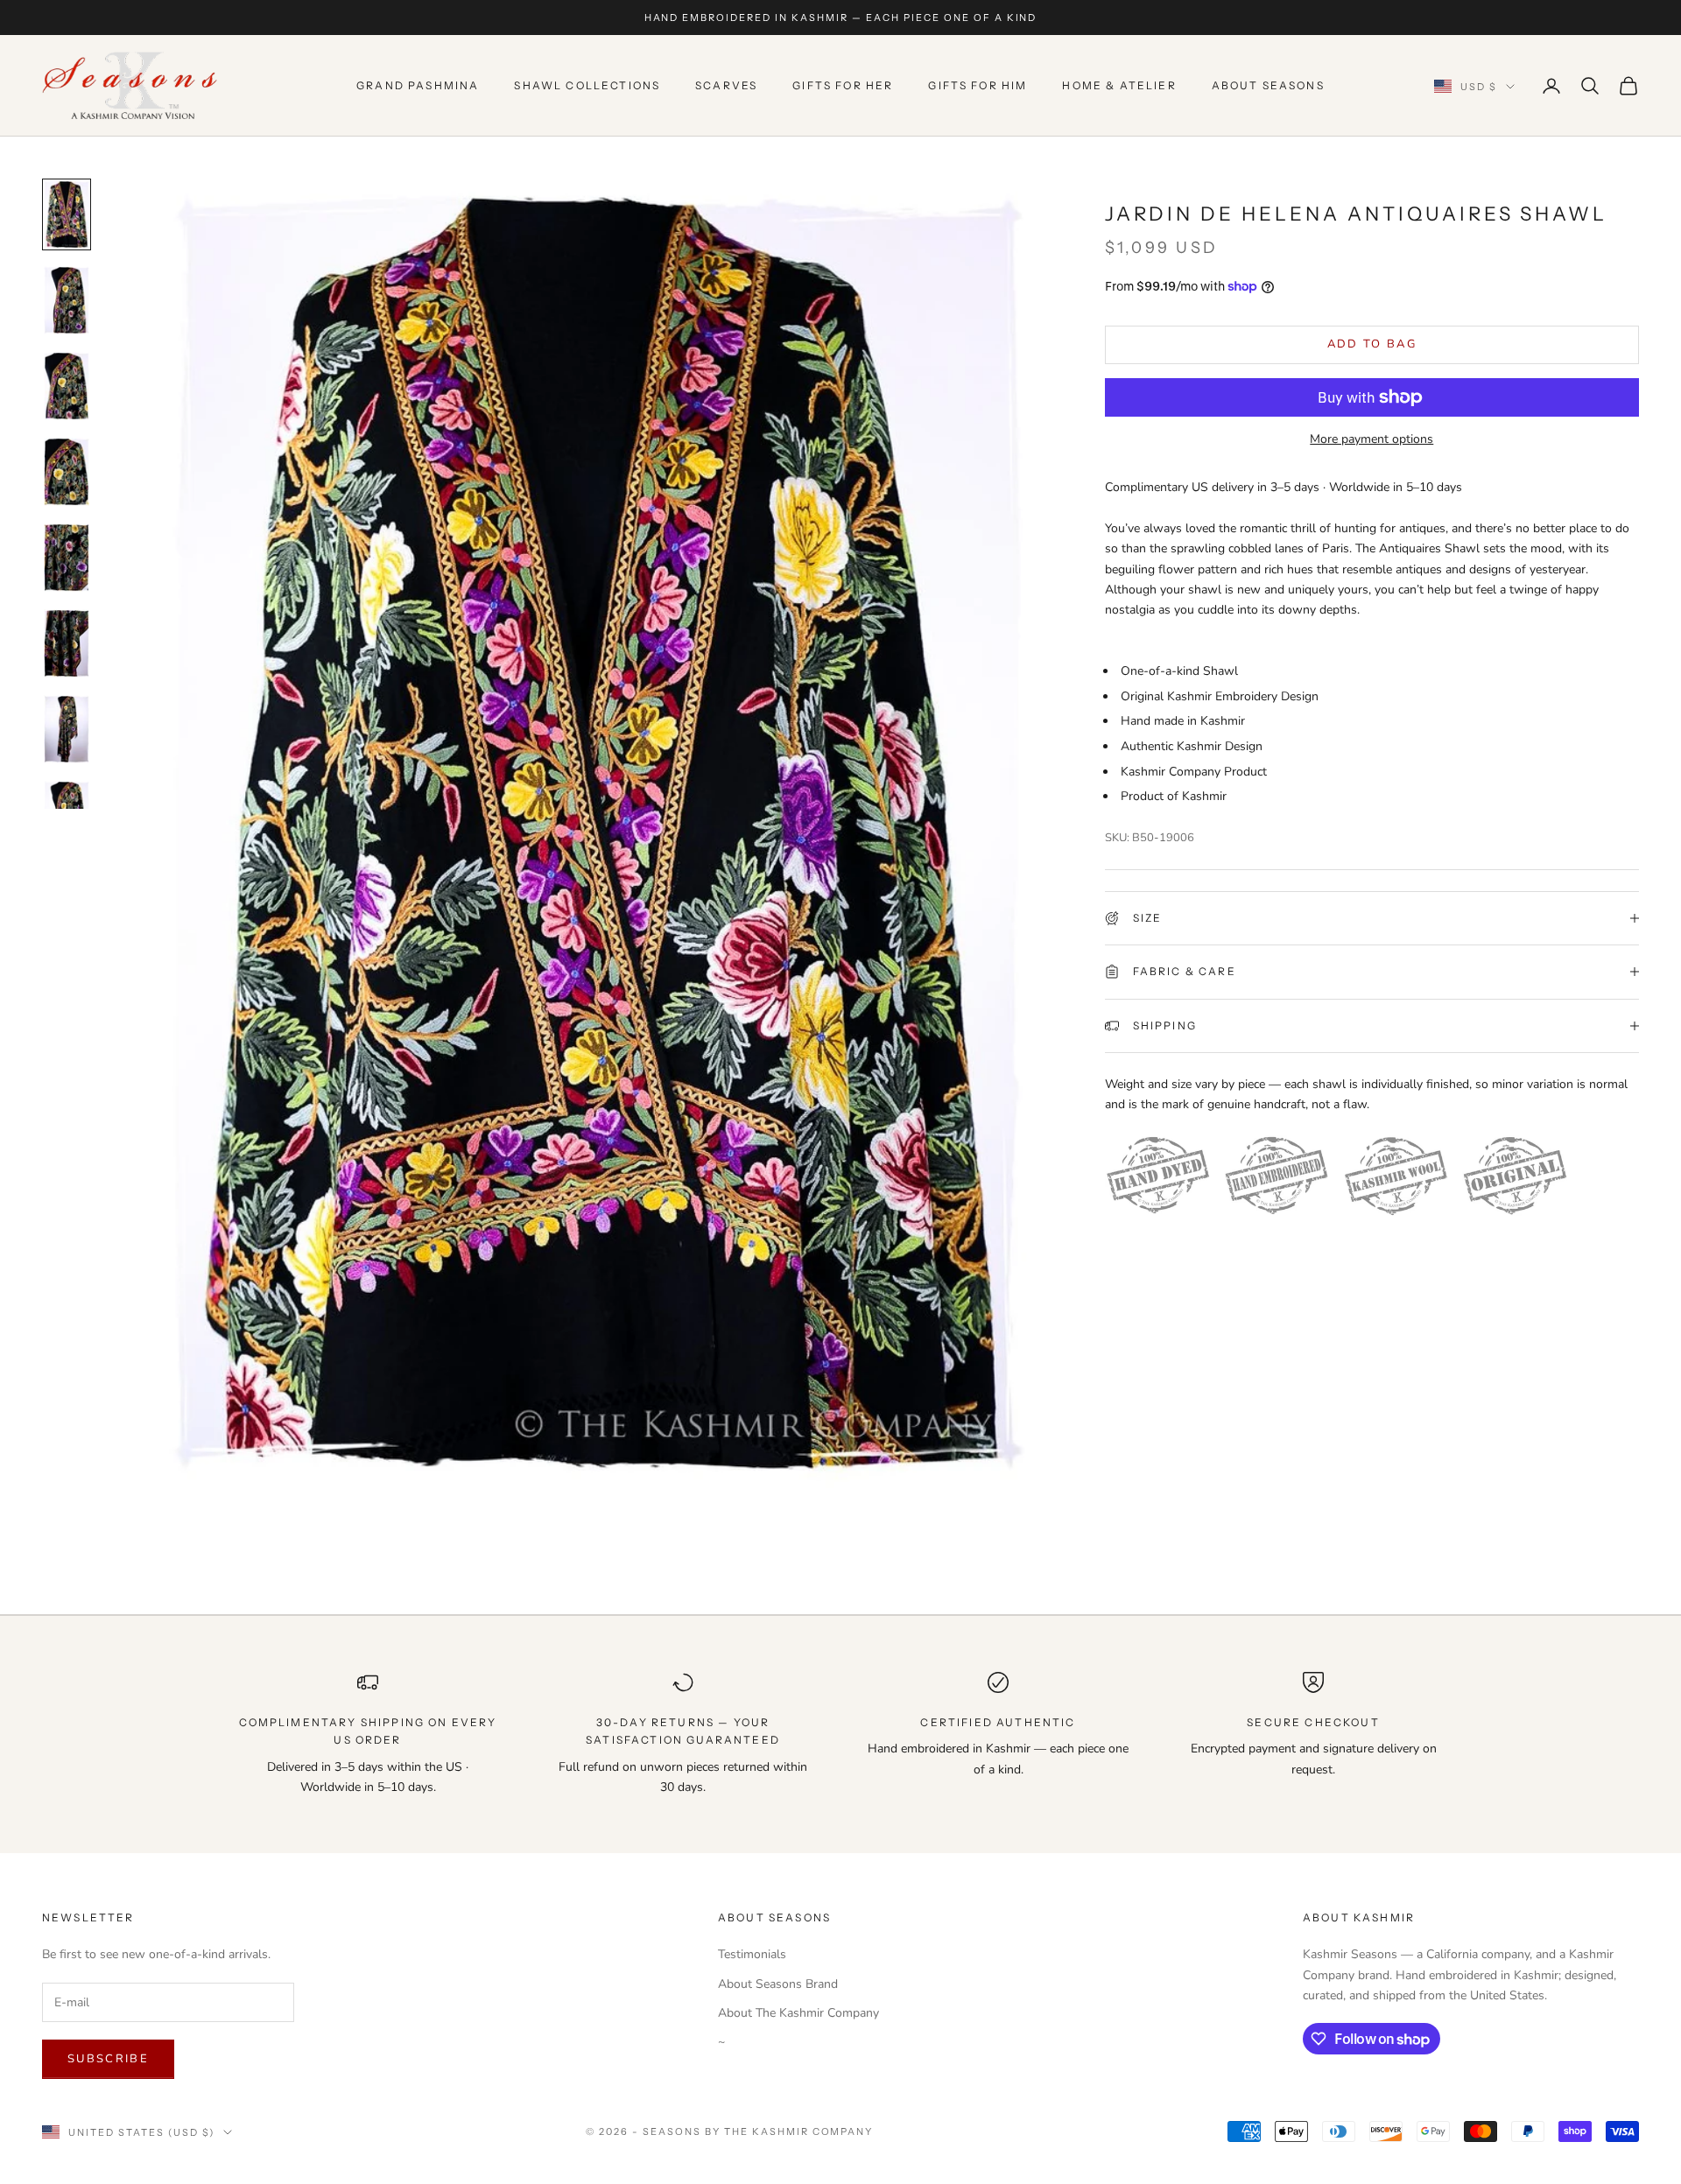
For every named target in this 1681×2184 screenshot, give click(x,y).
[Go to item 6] (67, 643)
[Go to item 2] (67, 300)
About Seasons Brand (778, 1984)
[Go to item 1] (67, 214)
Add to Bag (1372, 344)
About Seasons (1268, 85)
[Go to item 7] (67, 729)
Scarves (726, 85)
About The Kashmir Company (798, 2013)
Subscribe (108, 2059)
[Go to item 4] (67, 472)
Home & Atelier (1119, 85)
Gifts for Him (978, 85)
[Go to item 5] (67, 558)
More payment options (1372, 439)
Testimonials (752, 1954)
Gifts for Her (843, 85)
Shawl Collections (587, 85)
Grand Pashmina (418, 85)
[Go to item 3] (67, 386)
